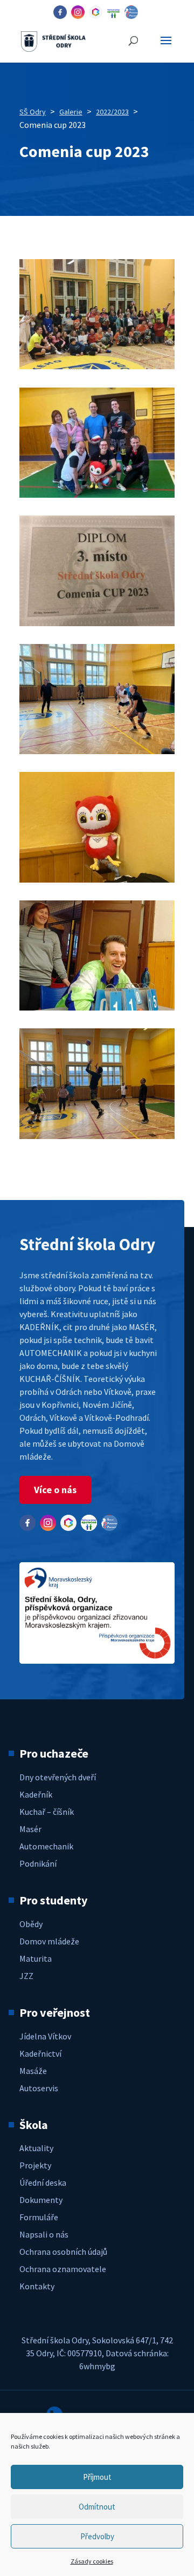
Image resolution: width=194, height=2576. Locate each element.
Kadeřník (36, 1794)
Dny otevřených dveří (58, 1777)
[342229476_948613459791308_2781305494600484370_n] (97, 366)
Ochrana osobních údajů (63, 2252)
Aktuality (36, 2148)
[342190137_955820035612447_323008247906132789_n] (97, 879)
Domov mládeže (49, 1941)
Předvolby (97, 2536)
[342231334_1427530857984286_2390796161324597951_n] (97, 751)
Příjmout (97, 2477)
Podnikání (38, 1863)
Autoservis (39, 2088)
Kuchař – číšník (47, 1812)
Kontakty (37, 2286)
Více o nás (55, 1490)
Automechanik (46, 1846)
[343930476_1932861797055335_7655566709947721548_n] (97, 494)
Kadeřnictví (40, 2053)
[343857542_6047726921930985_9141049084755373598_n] (97, 623)
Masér (30, 1829)
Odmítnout (97, 2507)
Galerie (71, 112)
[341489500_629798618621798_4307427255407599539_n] (97, 1136)
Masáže (33, 2071)
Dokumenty (41, 2200)
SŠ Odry (33, 112)
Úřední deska (43, 2182)
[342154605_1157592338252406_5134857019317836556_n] (97, 1007)
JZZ (26, 1976)
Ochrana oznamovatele (63, 2269)
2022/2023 (112, 112)
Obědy (31, 1924)
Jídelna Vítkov (45, 2036)
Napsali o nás (44, 2234)
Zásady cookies (92, 2561)
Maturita (36, 1958)
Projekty (35, 2165)
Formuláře (39, 2217)
